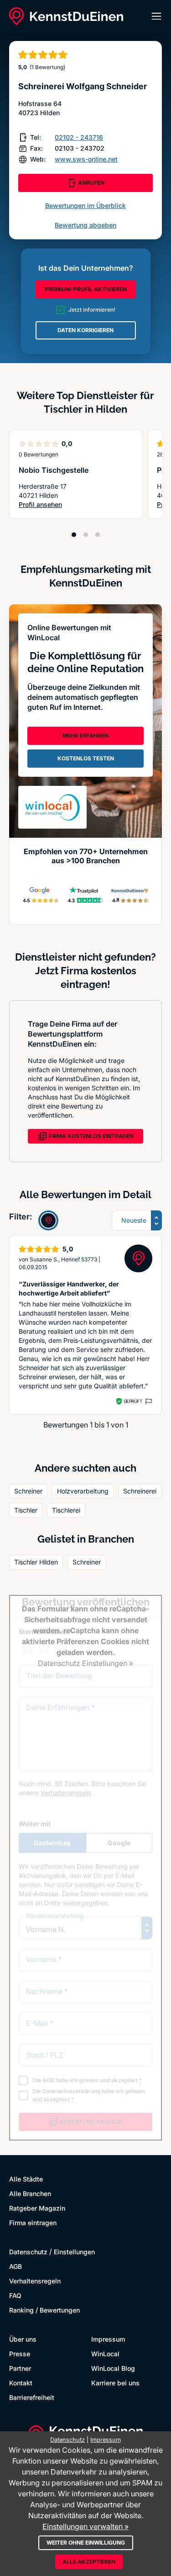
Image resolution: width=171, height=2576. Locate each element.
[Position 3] (98, 535)
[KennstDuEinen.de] (66, 16)
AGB (16, 2266)
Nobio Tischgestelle (54, 470)
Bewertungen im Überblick (85, 205)
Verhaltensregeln (35, 2281)
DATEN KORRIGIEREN (85, 330)
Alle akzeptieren (89, 2562)
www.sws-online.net (86, 159)
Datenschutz (28, 2252)
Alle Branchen (30, 2194)
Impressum (108, 2339)
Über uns (23, 2339)
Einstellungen (74, 2252)
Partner (20, 2368)
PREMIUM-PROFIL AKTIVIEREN (86, 289)
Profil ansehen (51, 505)
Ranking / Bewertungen (44, 2310)
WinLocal (105, 2354)
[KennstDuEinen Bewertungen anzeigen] (48, 1220)
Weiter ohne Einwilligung (86, 2543)
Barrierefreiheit (32, 2397)
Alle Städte (26, 2179)
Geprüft (133, 1401)
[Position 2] (86, 535)
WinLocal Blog (113, 2368)
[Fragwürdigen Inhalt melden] (148, 1402)
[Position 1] (74, 535)
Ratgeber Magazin (37, 2208)
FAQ (15, 2295)
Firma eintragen (33, 2223)
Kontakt (21, 2383)
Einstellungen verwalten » (85, 2526)
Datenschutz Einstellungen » (85, 1663)
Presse (20, 2354)
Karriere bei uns (115, 2383)
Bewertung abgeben (85, 225)
